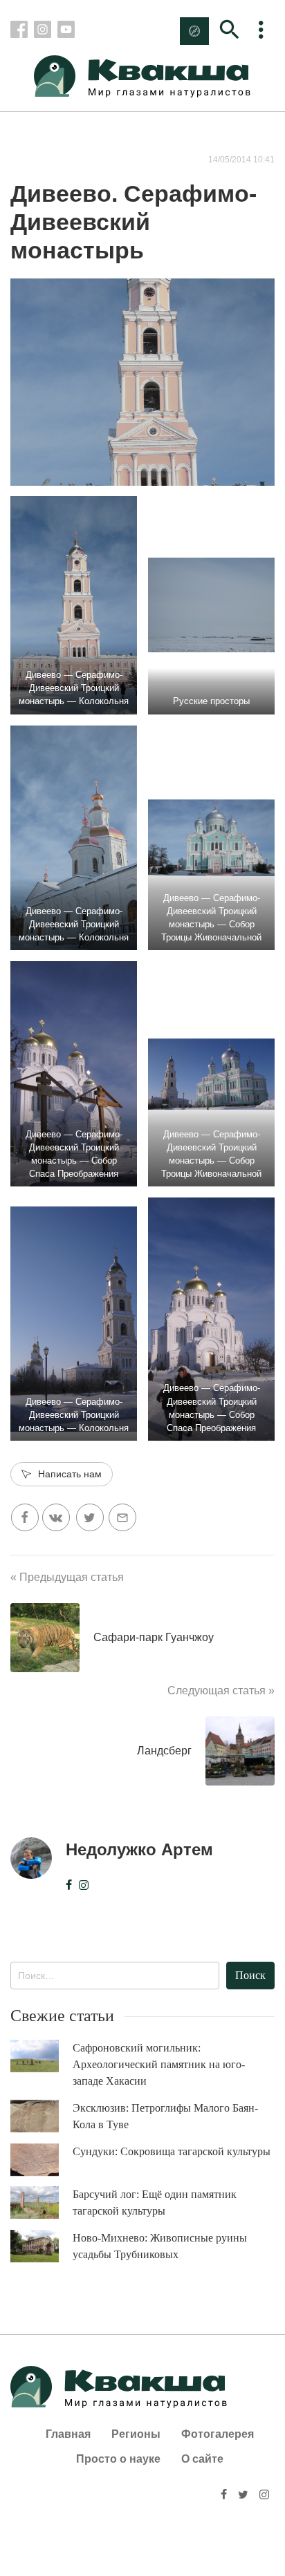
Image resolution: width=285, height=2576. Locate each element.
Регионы (136, 2434)
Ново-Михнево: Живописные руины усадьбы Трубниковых (160, 2246)
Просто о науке (118, 2459)
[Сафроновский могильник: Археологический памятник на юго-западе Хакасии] (42, 2056)
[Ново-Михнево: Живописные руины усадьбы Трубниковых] (42, 2246)
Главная (68, 2434)
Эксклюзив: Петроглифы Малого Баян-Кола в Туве (165, 2116)
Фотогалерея (218, 2434)
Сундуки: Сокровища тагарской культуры (172, 2151)
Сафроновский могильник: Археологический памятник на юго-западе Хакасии (159, 2064)
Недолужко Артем (139, 1849)
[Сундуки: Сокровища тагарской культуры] (42, 2160)
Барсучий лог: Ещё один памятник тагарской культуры (155, 2203)
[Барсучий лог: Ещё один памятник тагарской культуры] (42, 2203)
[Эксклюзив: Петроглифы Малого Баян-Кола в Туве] (42, 2116)
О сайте (202, 2459)
